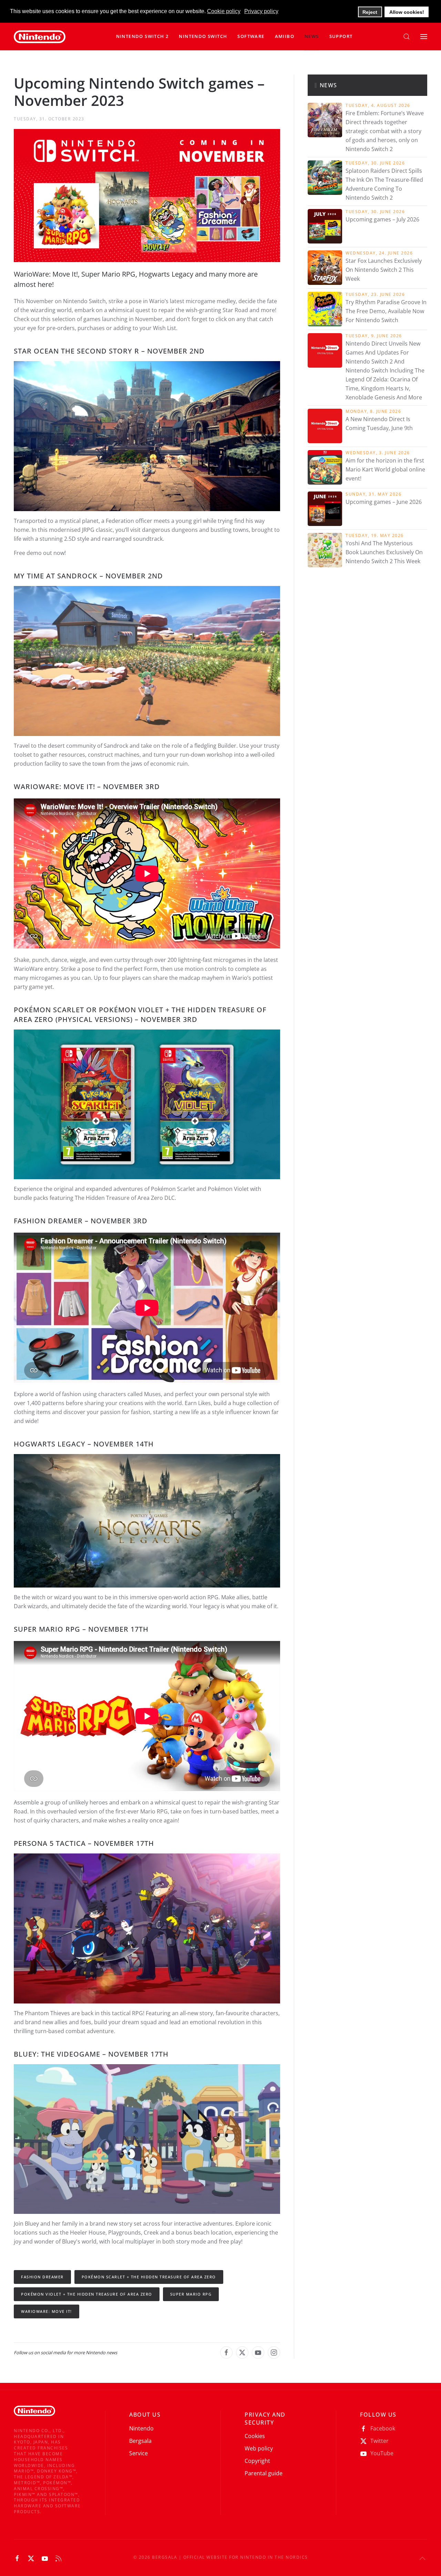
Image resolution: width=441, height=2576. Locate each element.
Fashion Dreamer (42, 2277)
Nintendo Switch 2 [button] (142, 36)
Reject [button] (370, 12)
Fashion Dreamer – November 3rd (81, 1221)
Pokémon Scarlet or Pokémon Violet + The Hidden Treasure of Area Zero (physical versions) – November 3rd (140, 1015)
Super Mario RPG (191, 2294)
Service (139, 2453)
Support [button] (341, 36)
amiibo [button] (285, 36)
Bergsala (140, 2441)
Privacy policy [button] (261, 11)
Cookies (255, 2436)
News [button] (312, 36)
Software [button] (251, 36)
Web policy (259, 2448)
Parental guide (264, 2473)
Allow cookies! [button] (407, 12)
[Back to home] (40, 37)
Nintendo (141, 2428)
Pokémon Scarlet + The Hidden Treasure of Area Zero (149, 2277)
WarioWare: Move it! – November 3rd (87, 787)
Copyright (257, 2461)
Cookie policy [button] (224, 11)
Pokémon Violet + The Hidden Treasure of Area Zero (87, 2294)
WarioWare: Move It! (47, 2311)
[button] (203, 37)
